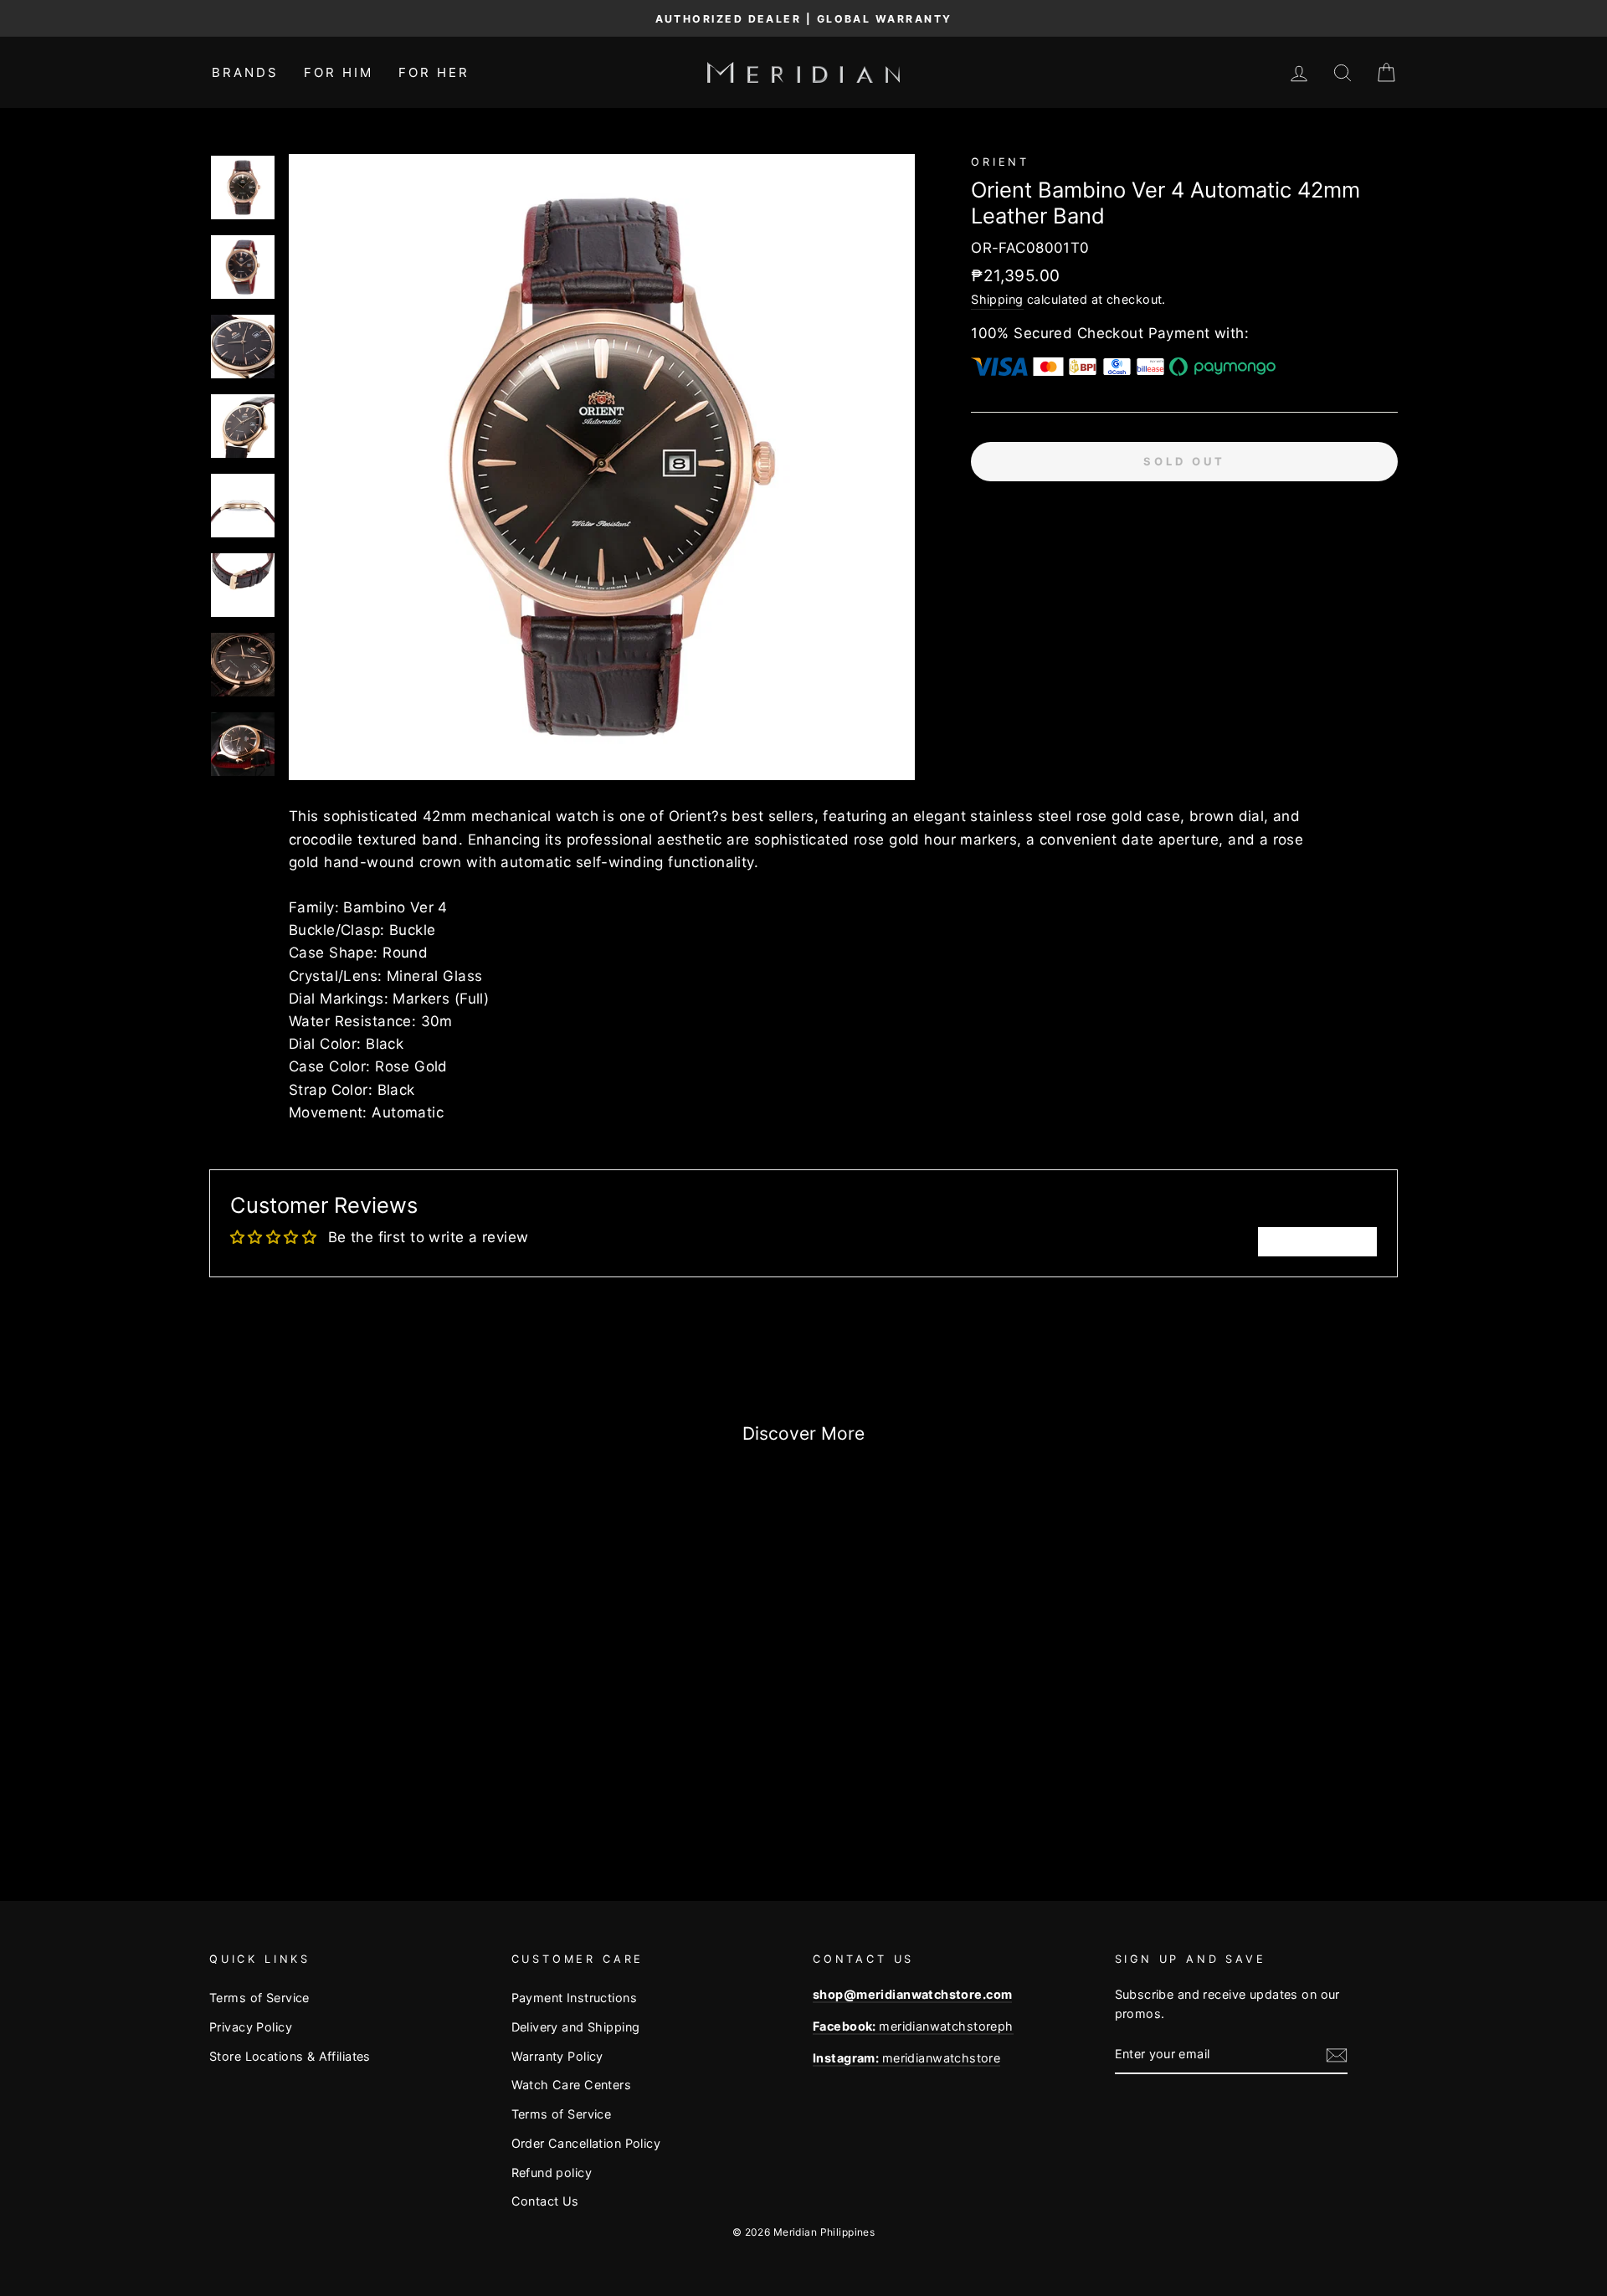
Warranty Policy (557, 2056)
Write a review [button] (1317, 1241)
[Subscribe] (1337, 2055)
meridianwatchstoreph (913, 2026)
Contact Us (545, 2201)
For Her (434, 72)
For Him (339, 72)
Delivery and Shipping (576, 2027)
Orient (1000, 162)
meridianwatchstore (906, 2058)
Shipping (997, 299)
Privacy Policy (251, 2027)
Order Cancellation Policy (586, 2143)
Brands (245, 72)
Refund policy (552, 2173)
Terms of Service (259, 1998)
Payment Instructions (575, 1998)
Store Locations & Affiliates (290, 2056)
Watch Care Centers (572, 2085)
